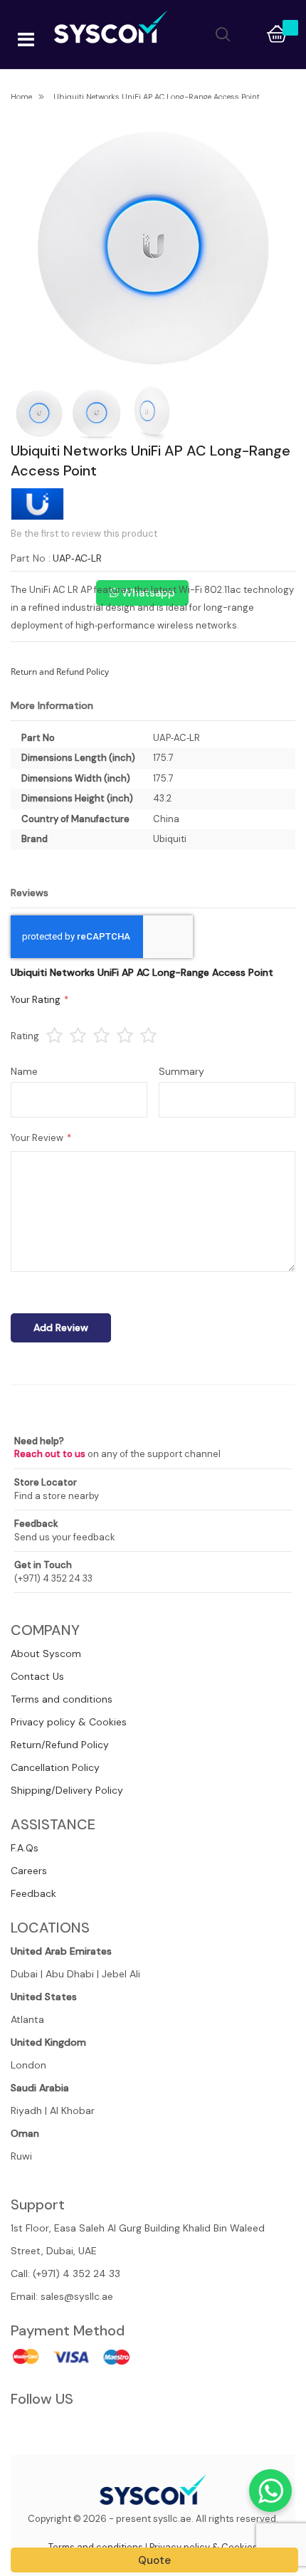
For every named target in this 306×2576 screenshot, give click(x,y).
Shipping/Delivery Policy (67, 1790)
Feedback (33, 1893)
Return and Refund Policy (60, 672)
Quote (154, 2560)
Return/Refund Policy (60, 1745)
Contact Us (37, 1676)
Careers (29, 1871)
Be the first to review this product (84, 533)
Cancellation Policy (55, 1767)
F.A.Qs (25, 1848)
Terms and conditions (62, 1699)
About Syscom (46, 1654)
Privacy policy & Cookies (69, 1722)
